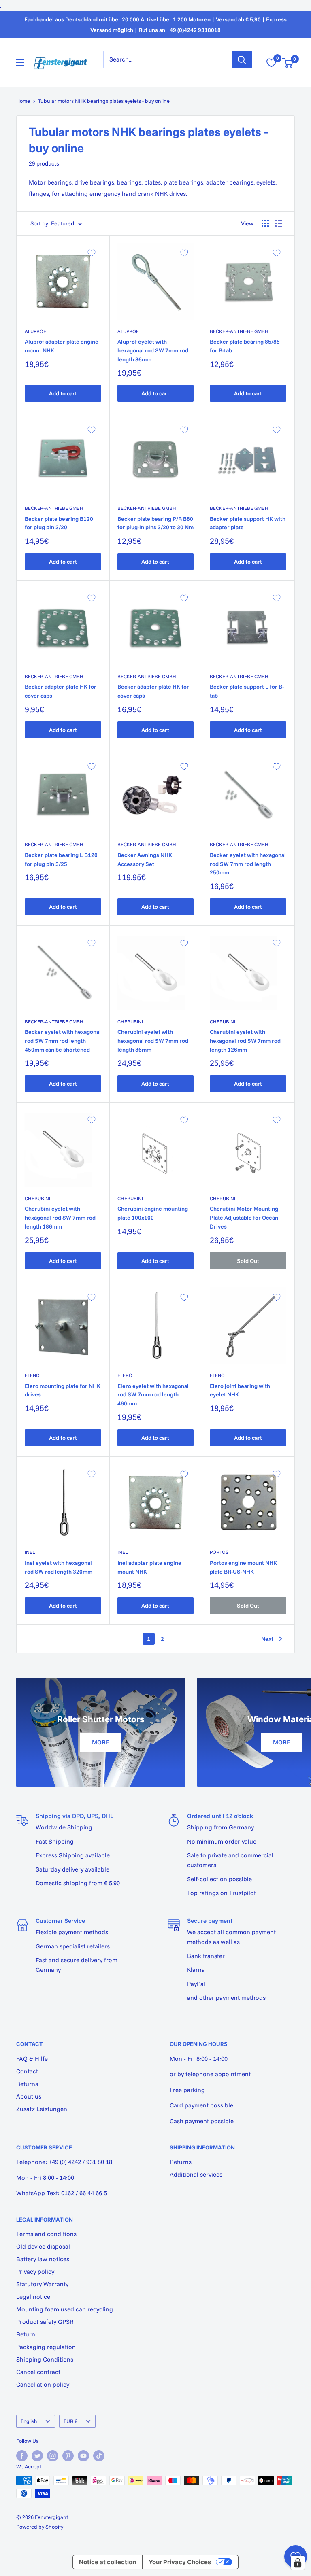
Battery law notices (43, 2259)
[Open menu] (20, 62)
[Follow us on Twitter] (37, 2456)
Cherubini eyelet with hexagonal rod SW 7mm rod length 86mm (153, 1041)
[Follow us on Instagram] (53, 2456)
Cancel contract (38, 2372)
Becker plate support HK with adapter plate (248, 523)
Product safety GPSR (45, 2322)
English (29, 2421)
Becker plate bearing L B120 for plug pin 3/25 (61, 859)
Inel (30, 1552)
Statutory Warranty (42, 2284)
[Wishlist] (271, 63)
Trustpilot (243, 1893)
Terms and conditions (46, 2234)
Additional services (196, 2174)
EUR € (70, 2421)
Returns (27, 2084)
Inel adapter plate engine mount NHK (149, 1567)
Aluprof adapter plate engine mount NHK (62, 346)
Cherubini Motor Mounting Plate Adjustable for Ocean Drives (244, 1217)
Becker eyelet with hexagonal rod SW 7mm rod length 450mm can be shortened (63, 1041)
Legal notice (33, 2297)
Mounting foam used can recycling (65, 2309)
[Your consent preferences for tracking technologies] (298, 2563)
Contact (27, 2071)
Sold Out (248, 1261)
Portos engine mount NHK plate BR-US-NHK (243, 1567)
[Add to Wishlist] (92, 253)
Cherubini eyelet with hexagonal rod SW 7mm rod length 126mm (245, 1041)
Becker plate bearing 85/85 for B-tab (245, 346)
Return (26, 2334)
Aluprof (35, 331)
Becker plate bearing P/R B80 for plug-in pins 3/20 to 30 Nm (155, 523)
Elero (32, 1375)
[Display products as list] (279, 223)
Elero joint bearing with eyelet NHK (240, 1390)
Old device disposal (43, 2246)
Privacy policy (35, 2272)
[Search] (242, 59)
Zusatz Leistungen (42, 2109)
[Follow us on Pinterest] (68, 2456)
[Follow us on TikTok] (99, 2456)
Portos (219, 1552)
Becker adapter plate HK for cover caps (61, 691)
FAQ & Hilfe (32, 2059)
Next (267, 1639)
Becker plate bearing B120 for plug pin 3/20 (59, 523)
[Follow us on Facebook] (22, 2456)
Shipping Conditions (45, 2359)
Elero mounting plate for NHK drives (63, 1390)
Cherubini (130, 1022)
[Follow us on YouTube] (83, 2456)
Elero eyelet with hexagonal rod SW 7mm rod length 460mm (153, 1395)
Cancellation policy (43, 2384)
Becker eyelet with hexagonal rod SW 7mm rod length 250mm (248, 864)
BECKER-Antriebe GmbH (239, 331)
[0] (288, 63)
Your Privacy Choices (180, 2562)
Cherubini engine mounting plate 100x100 (153, 1213)
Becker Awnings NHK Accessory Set (145, 859)
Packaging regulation (46, 2347)
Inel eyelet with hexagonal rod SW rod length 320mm (59, 1567)
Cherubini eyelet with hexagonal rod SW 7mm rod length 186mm (60, 1217)
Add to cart (63, 393)
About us (29, 2096)
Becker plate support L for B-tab (247, 691)
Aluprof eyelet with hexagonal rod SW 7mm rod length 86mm (153, 350)
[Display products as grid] (265, 223)
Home (23, 101)
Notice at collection (108, 2562)
